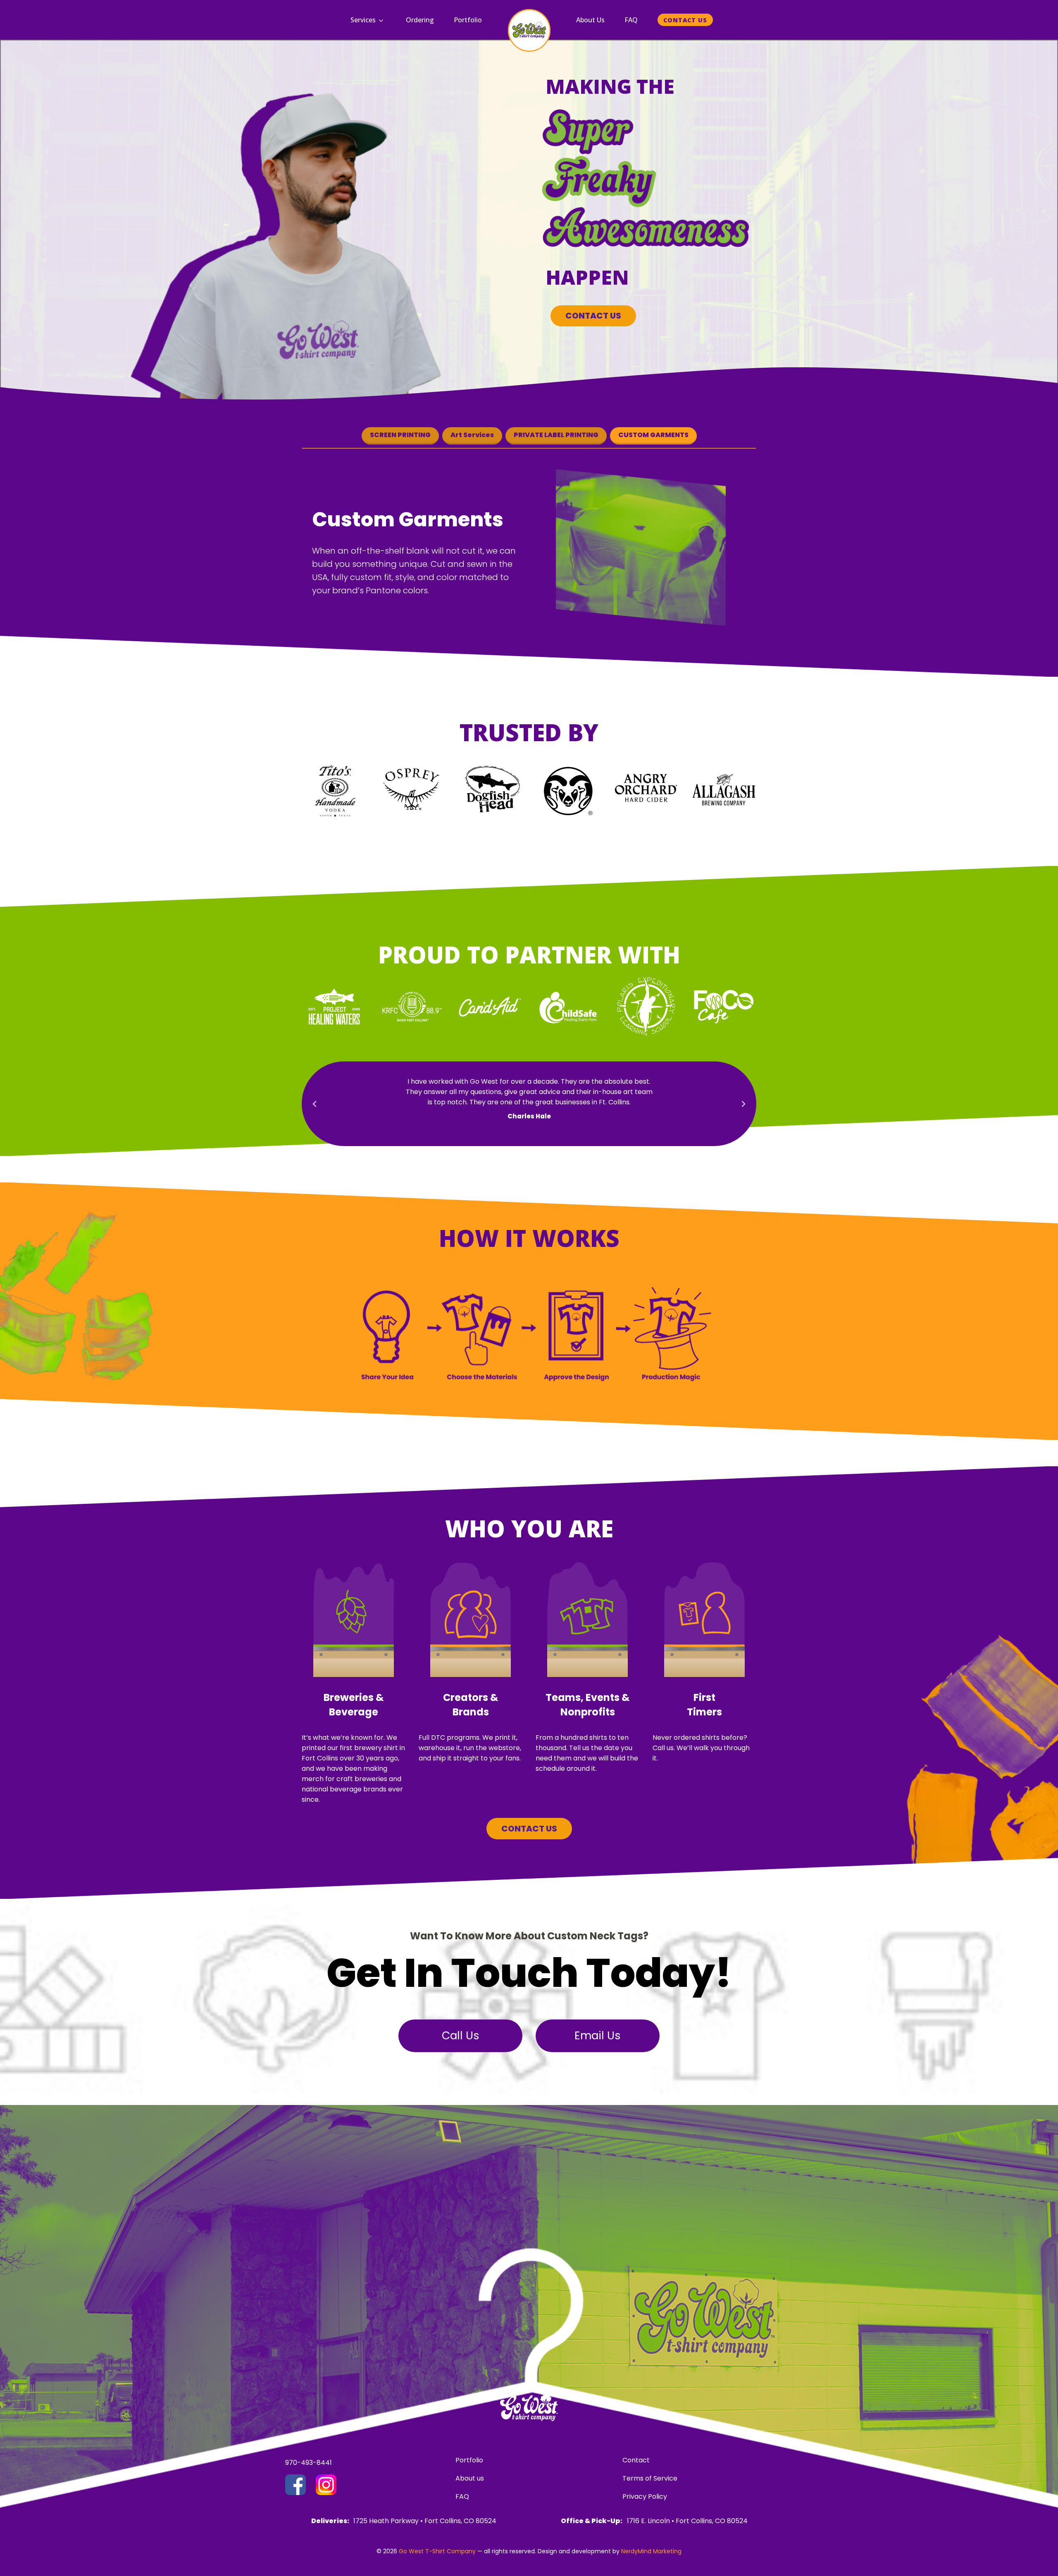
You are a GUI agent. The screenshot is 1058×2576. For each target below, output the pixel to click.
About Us (590, 20)
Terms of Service (650, 2478)
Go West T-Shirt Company (437, 2551)
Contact (636, 2460)
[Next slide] (743, 1104)
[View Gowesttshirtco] (326, 2485)
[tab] (400, 436)
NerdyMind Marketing (651, 2551)
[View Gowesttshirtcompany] (295, 2485)
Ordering (420, 20)
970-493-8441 (309, 2463)
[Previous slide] (315, 1104)
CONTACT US (593, 316)
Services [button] (363, 20)
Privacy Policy (645, 2496)
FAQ (631, 20)
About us (470, 2478)
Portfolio (468, 20)
